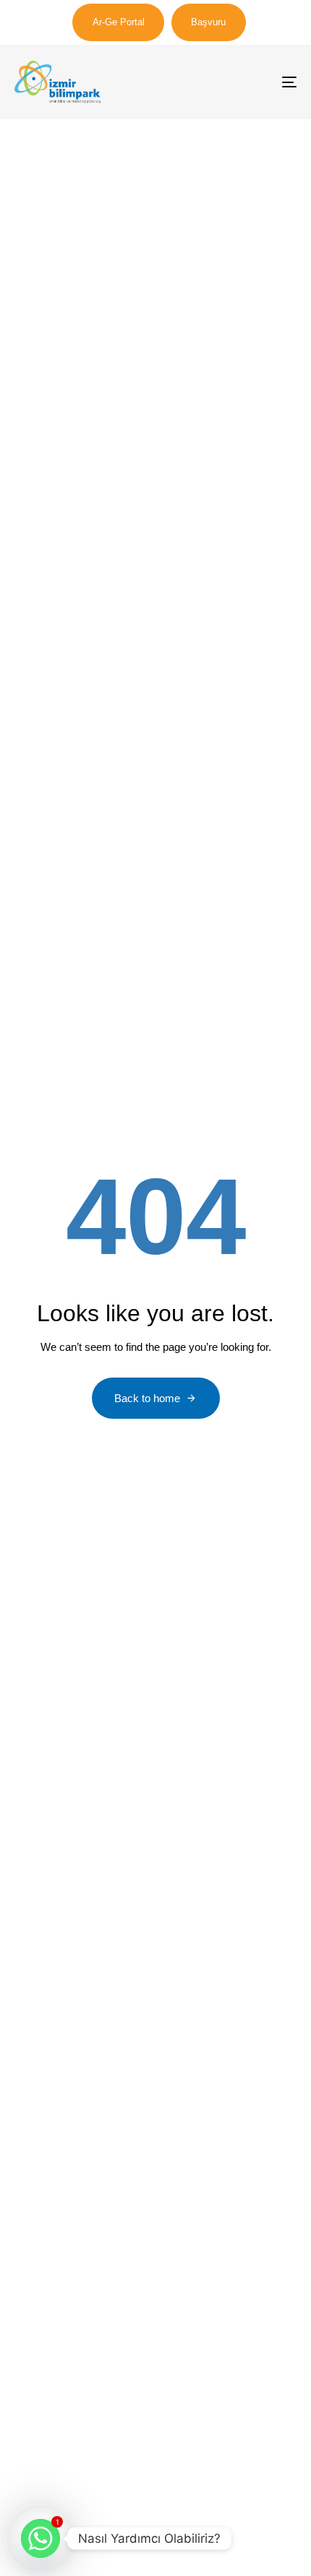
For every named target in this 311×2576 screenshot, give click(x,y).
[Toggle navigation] (250, 82)
